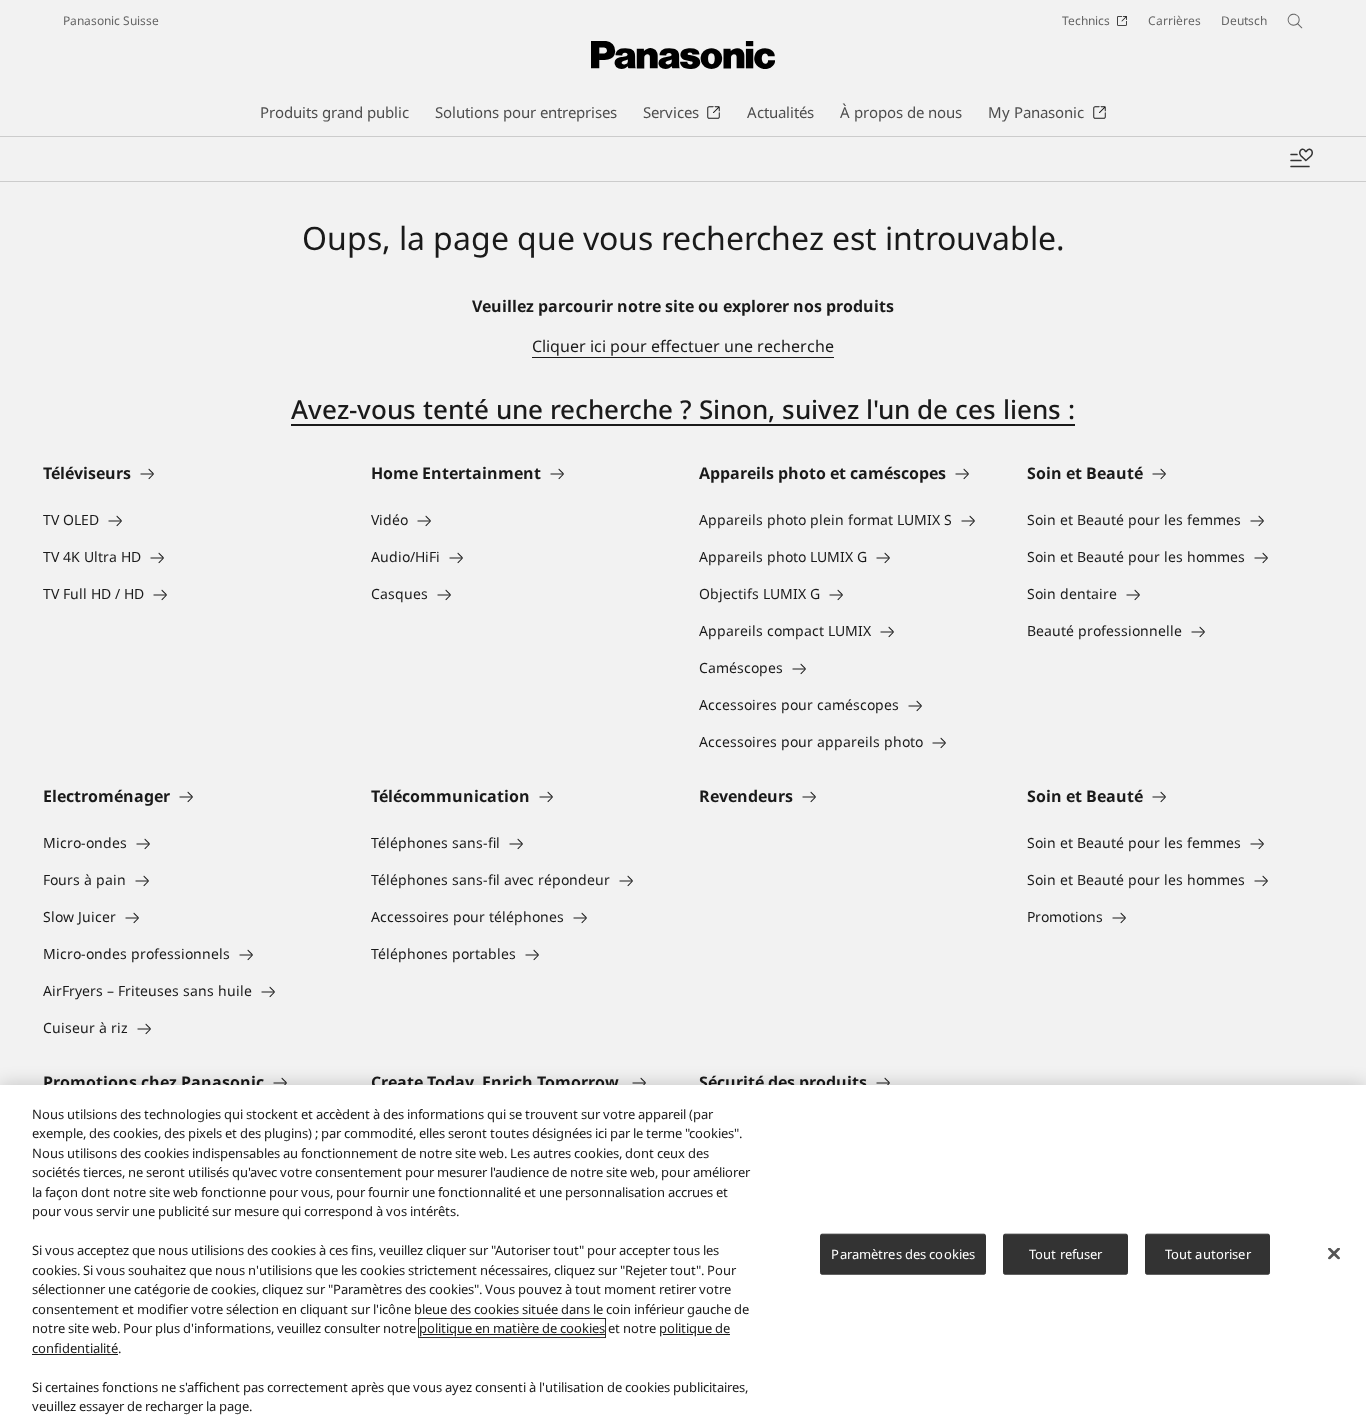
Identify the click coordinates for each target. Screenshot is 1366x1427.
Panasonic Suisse (111, 20)
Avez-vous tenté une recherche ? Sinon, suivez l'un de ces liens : (683, 409)
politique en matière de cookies (512, 1328)
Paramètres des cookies (903, 1254)
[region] (683, 1256)
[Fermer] (1334, 1253)
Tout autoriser (1208, 1254)
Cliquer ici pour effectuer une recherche (683, 346)
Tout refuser (1066, 1254)
